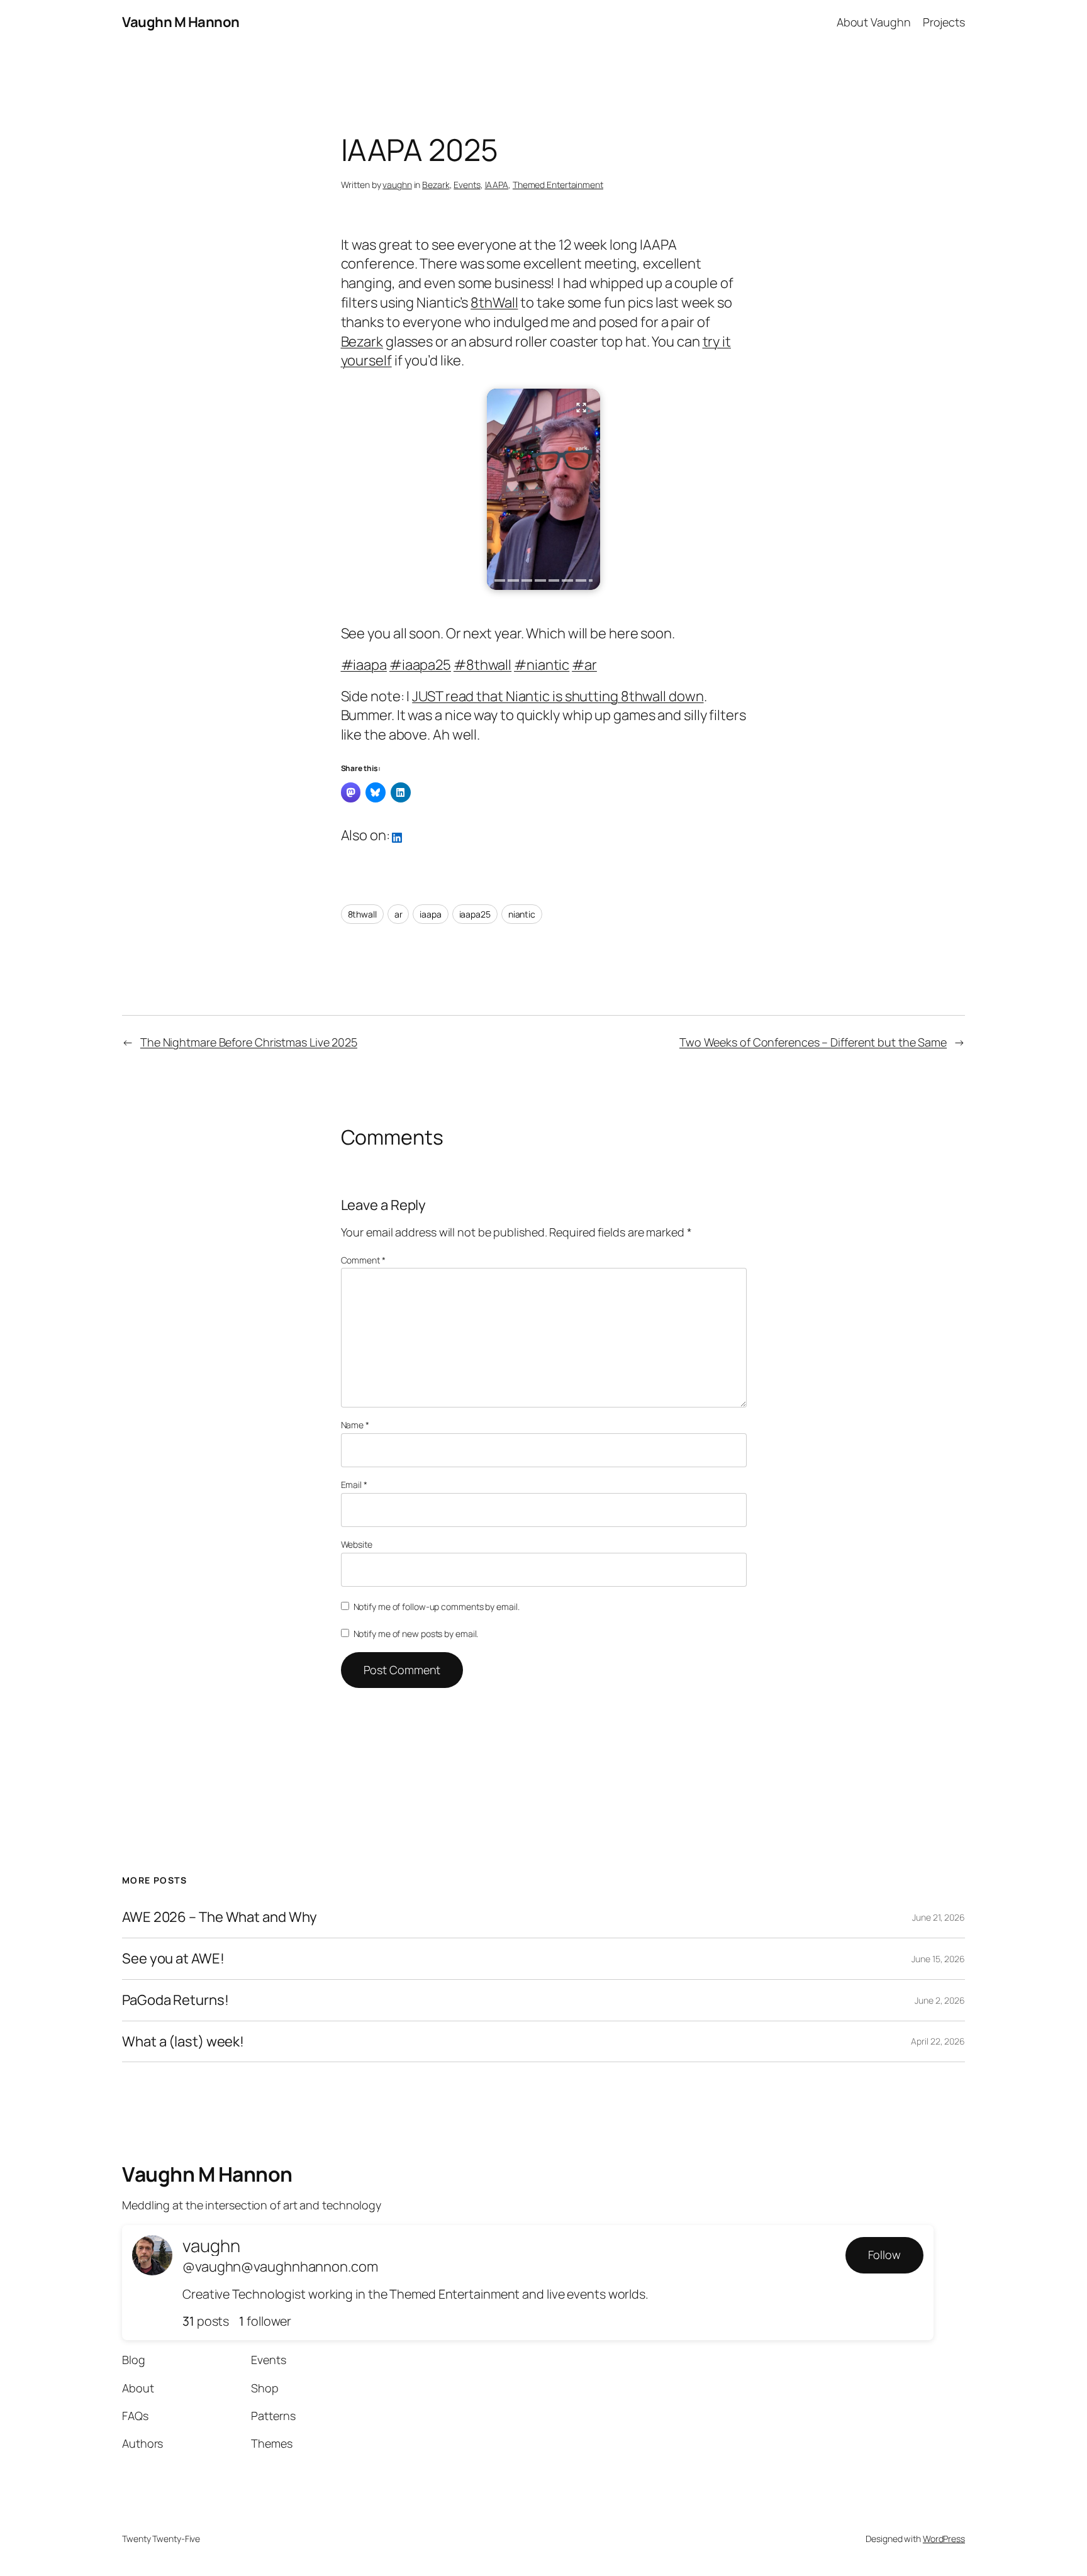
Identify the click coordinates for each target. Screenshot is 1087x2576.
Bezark (436, 185)
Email (354, 1485)
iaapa (431, 914)
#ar (584, 665)
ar (399, 914)
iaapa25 (475, 914)
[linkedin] (397, 836)
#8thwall (482, 665)
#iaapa (364, 665)
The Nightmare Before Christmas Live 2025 (249, 1042)
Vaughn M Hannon (181, 22)
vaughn (397, 185)
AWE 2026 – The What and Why (220, 1917)
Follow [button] (884, 2255)
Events (467, 185)
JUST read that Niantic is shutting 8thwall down (558, 696)
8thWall (494, 303)
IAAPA (497, 185)
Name (355, 1425)
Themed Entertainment (558, 185)
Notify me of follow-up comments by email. (437, 1607)
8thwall (362, 914)
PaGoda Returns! (176, 2000)
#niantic (542, 665)
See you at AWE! (173, 1959)
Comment (363, 1260)
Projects (944, 22)
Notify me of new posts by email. (416, 1634)
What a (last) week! (183, 2042)
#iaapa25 (420, 665)
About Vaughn (874, 22)
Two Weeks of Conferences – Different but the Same (813, 1042)
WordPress (944, 2539)
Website (357, 1544)
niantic (522, 914)
